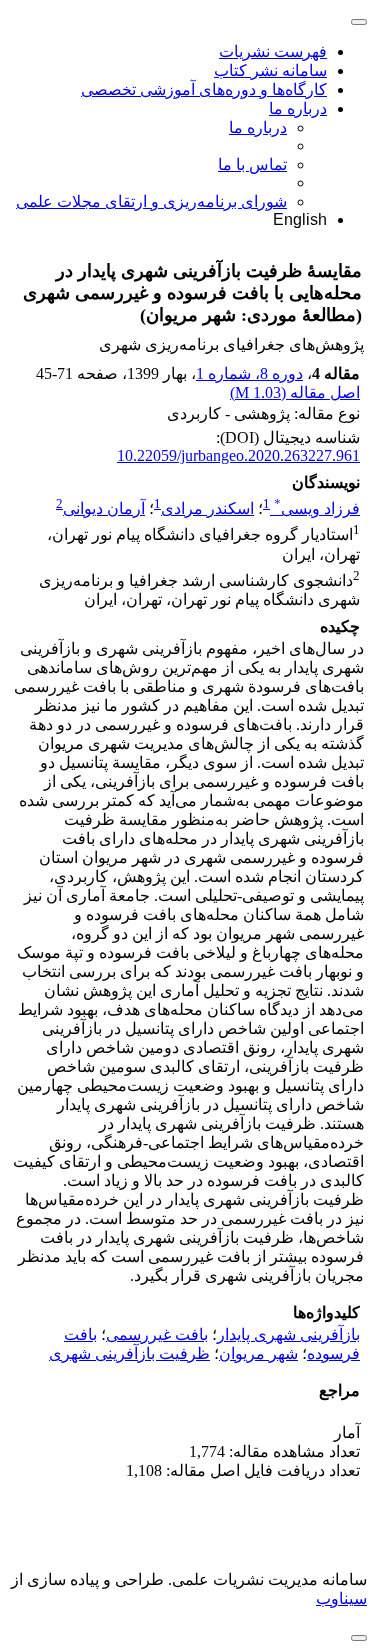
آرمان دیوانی (104, 508)
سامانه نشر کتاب (270, 70)
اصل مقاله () (295, 392)
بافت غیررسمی (157, 1334)
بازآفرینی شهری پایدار (288, 1334)
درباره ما (298, 108)
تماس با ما (252, 164)
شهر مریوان (258, 1353)
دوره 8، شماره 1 (249, 373)
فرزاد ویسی (317, 508)
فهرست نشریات (273, 51)
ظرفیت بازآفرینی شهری (129, 1353)
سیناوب (341, 1598)
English (300, 219)
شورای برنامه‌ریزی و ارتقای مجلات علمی (151, 201)
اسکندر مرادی (207, 508)
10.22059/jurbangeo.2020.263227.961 (238, 455)
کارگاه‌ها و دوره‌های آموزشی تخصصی (204, 89)
